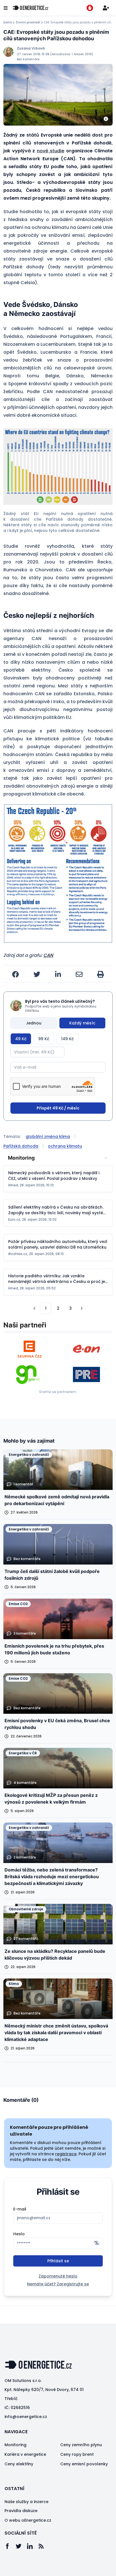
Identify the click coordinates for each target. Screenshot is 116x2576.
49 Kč (21, 1039)
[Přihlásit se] (106, 8)
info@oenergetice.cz (26, 2417)
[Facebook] (10, 2546)
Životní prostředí (28, 23)
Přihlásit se (58, 2261)
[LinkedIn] (33, 2546)
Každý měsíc (82, 1023)
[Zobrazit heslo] (97, 2243)
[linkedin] (58, 974)
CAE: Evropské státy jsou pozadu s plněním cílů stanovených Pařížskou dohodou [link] (78, 23)
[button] (58, 467)
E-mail (20, 2209)
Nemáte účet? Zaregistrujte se (58, 2284)
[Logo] (30, 8)
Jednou (34, 1023)
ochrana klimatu (65, 1146)
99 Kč (44, 1039)
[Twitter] (21, 2546)
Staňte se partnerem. (58, 1392)
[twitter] (37, 974)
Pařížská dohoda (21, 1146)
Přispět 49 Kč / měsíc (58, 1108)
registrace (66, 2154)
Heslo (19, 2234)
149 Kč (67, 1039)
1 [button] (46, 1308)
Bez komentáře (28, 59)
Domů (8, 23)
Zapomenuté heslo (58, 2276)
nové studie (51, 151)
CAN (48, 955)
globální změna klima (48, 1137)
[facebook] (15, 974)
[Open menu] (6, 8)
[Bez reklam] (90, 8)
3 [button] (71, 1308)
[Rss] (44, 2546)
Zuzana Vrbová (31, 48)
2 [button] (58, 1308)
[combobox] (58, 1158)
